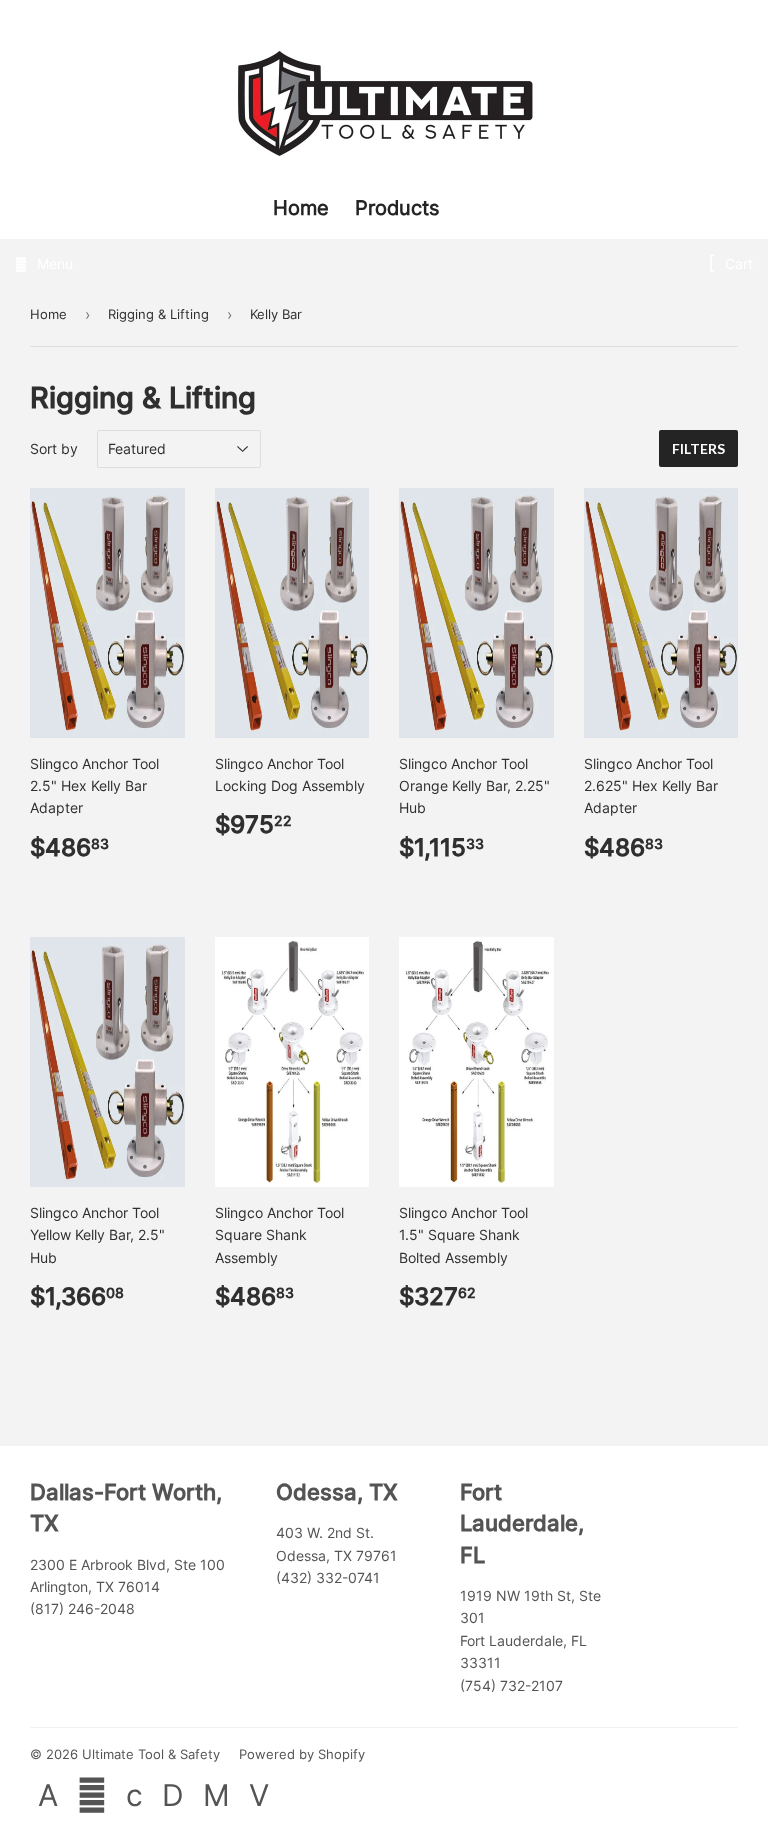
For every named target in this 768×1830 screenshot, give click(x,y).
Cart (737, 263)
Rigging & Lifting (158, 314)
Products (397, 208)
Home (304, 208)
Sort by (54, 448)
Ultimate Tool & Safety (151, 1754)
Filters (698, 448)
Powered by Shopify (302, 1754)
